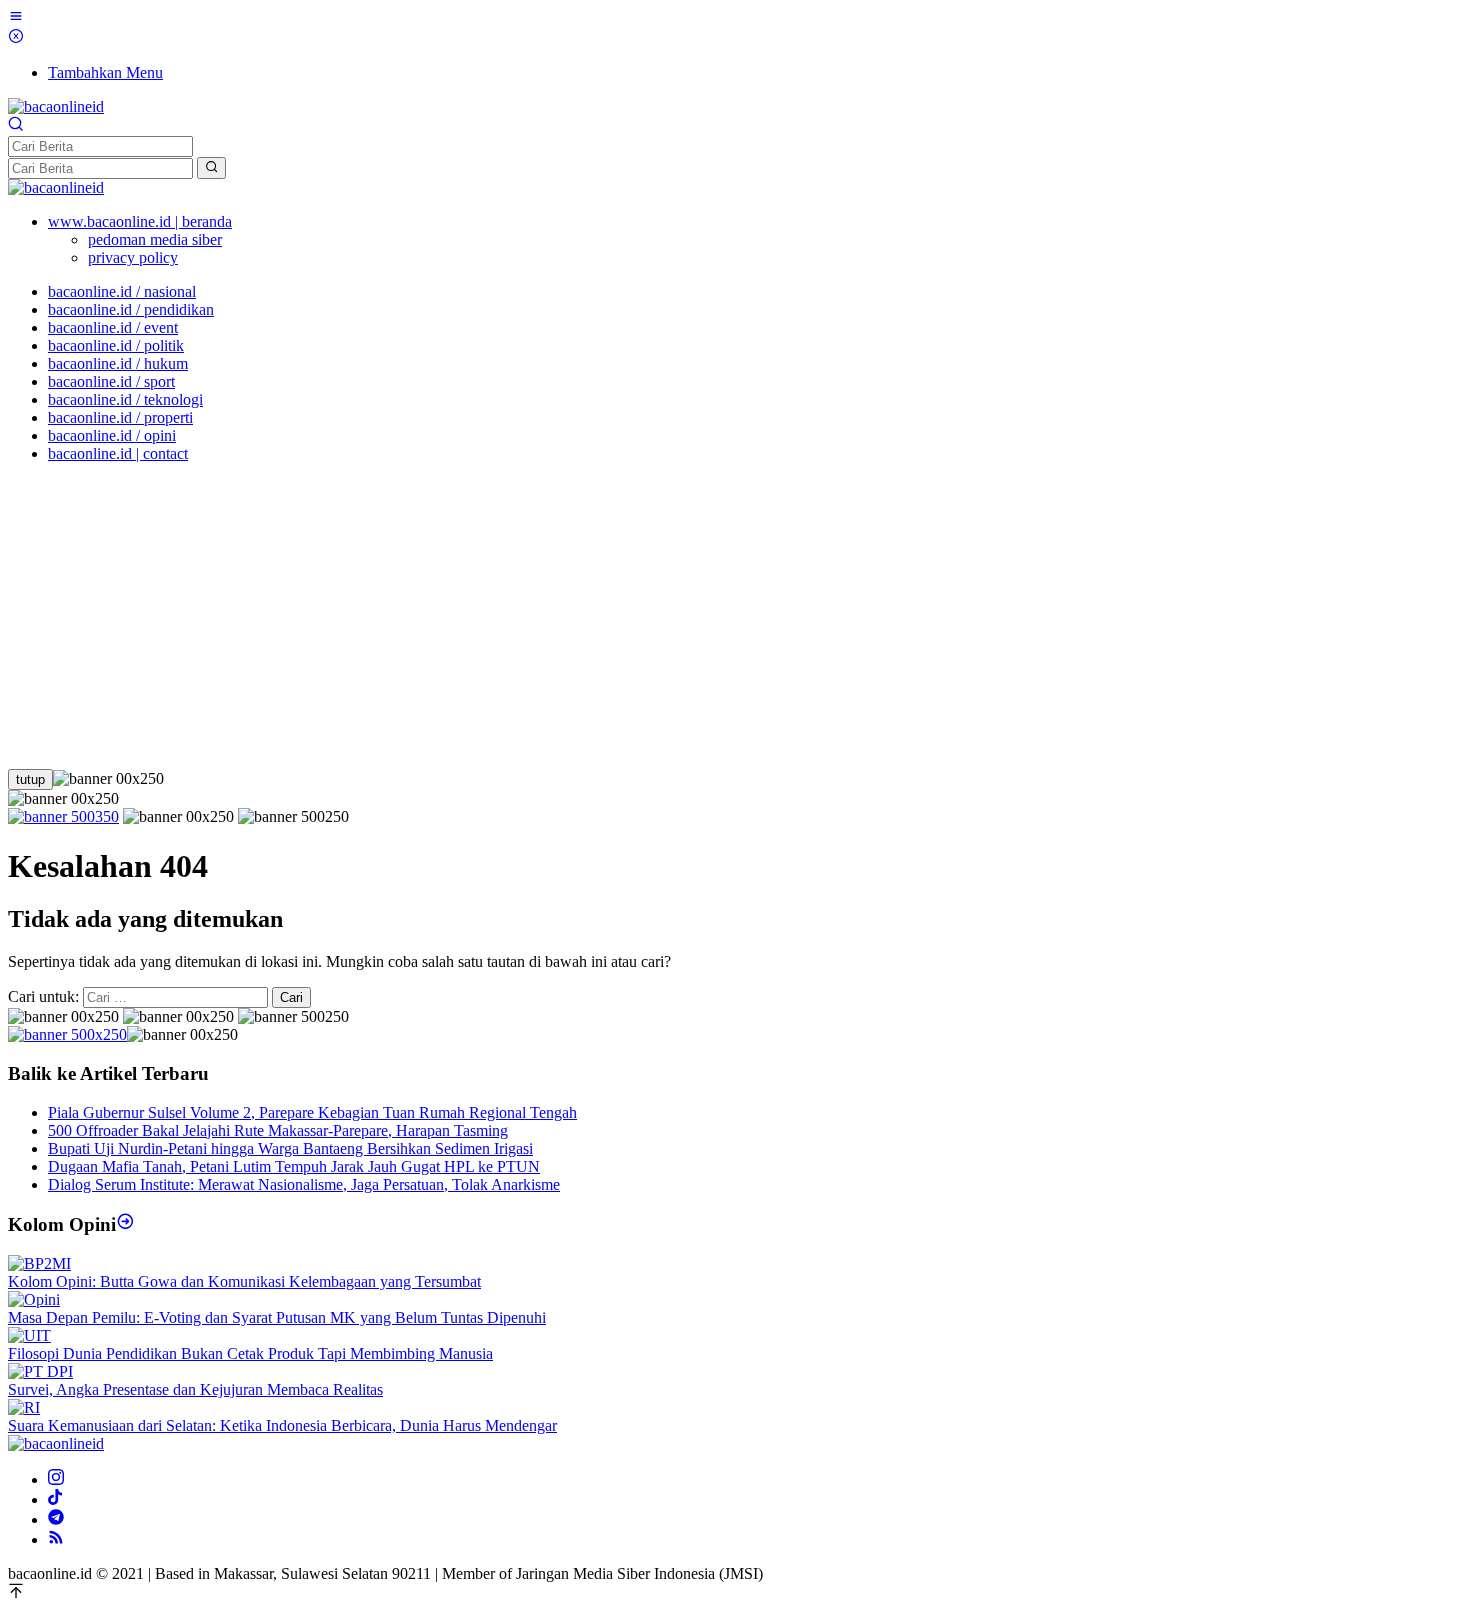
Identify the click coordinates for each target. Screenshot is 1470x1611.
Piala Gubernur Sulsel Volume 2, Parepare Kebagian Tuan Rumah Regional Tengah (312, 1112)
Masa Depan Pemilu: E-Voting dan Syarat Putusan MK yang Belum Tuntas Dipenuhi (277, 1317)
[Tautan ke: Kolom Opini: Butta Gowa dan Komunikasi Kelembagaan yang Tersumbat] (39, 1263)
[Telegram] (56, 1519)
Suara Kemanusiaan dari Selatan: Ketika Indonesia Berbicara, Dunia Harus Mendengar (282, 1425)
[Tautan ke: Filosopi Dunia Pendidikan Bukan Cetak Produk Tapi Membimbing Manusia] (29, 1335)
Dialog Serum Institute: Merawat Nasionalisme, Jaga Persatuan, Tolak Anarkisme (304, 1184)
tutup (30, 779)
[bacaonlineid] (56, 106)
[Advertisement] (735, 619)
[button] (211, 168)
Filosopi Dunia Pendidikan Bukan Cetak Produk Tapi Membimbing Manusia (250, 1353)
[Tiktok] (55, 1499)
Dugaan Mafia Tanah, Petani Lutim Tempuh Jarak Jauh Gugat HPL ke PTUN (294, 1166)
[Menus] (16, 18)
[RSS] (56, 1539)
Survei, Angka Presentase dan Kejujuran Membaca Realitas (195, 1389)
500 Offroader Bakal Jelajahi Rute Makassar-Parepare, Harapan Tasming (278, 1130)
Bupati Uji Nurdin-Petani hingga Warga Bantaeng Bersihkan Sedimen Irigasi (290, 1148)
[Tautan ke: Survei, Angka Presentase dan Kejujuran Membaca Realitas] (40, 1371)
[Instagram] (56, 1479)
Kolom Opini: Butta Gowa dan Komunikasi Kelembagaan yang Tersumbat (244, 1281)
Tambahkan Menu (105, 72)
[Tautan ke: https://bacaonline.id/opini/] (125, 1224)
